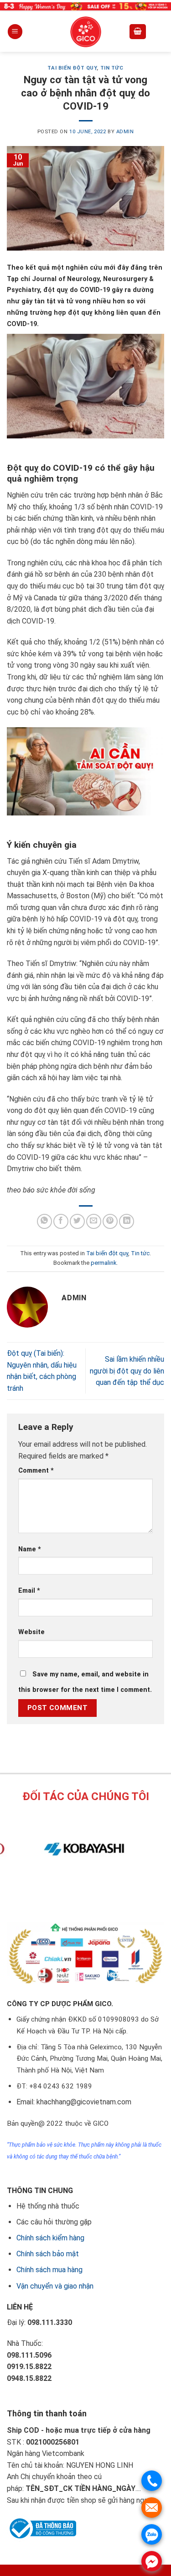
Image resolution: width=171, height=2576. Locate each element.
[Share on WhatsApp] (44, 1221)
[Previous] (70, 1892)
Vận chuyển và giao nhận (55, 2286)
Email (29, 1591)
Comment (36, 1471)
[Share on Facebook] (61, 1221)
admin (125, 132)
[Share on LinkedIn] (127, 1221)
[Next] (95, 1892)
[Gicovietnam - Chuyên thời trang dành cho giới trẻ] (86, 32)
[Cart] (138, 32)
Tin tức (112, 68)
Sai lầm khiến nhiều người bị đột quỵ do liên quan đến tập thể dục (127, 1371)
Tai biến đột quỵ (72, 68)
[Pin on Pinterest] (110, 1221)
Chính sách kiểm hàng (50, 2238)
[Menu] (15, 32)
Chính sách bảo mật (48, 2254)
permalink (104, 1263)
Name (30, 1549)
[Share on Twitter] (77, 1221)
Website (31, 1632)
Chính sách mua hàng (49, 2270)
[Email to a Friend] (94, 1221)
